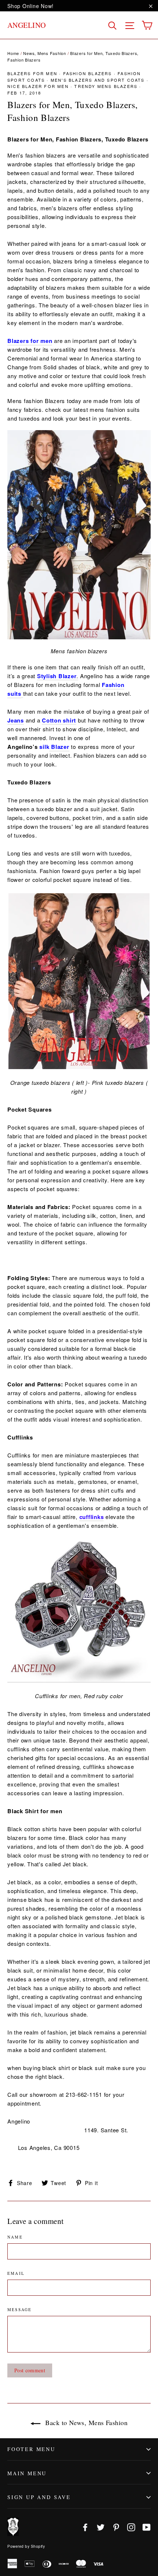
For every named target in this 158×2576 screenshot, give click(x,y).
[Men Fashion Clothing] (22, 694)
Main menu (27, 2473)
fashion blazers (88, 73)
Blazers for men (30, 341)
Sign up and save (39, 2497)
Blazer (59, 747)
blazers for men (32, 73)
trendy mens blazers (106, 86)
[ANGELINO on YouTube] (147, 2527)
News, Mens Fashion (45, 53)
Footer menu (31, 2449)
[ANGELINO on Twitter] (101, 2527)
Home (13, 53)
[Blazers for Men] (79, 535)
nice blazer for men (38, 86)
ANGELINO (27, 25)
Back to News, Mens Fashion (85, 2422)
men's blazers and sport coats (98, 80)
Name (15, 2237)
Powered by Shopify (26, 2546)
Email (16, 2273)
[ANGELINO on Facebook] (85, 2527)
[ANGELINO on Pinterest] (116, 2527)
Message (19, 2309)
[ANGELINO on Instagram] (131, 2527)
